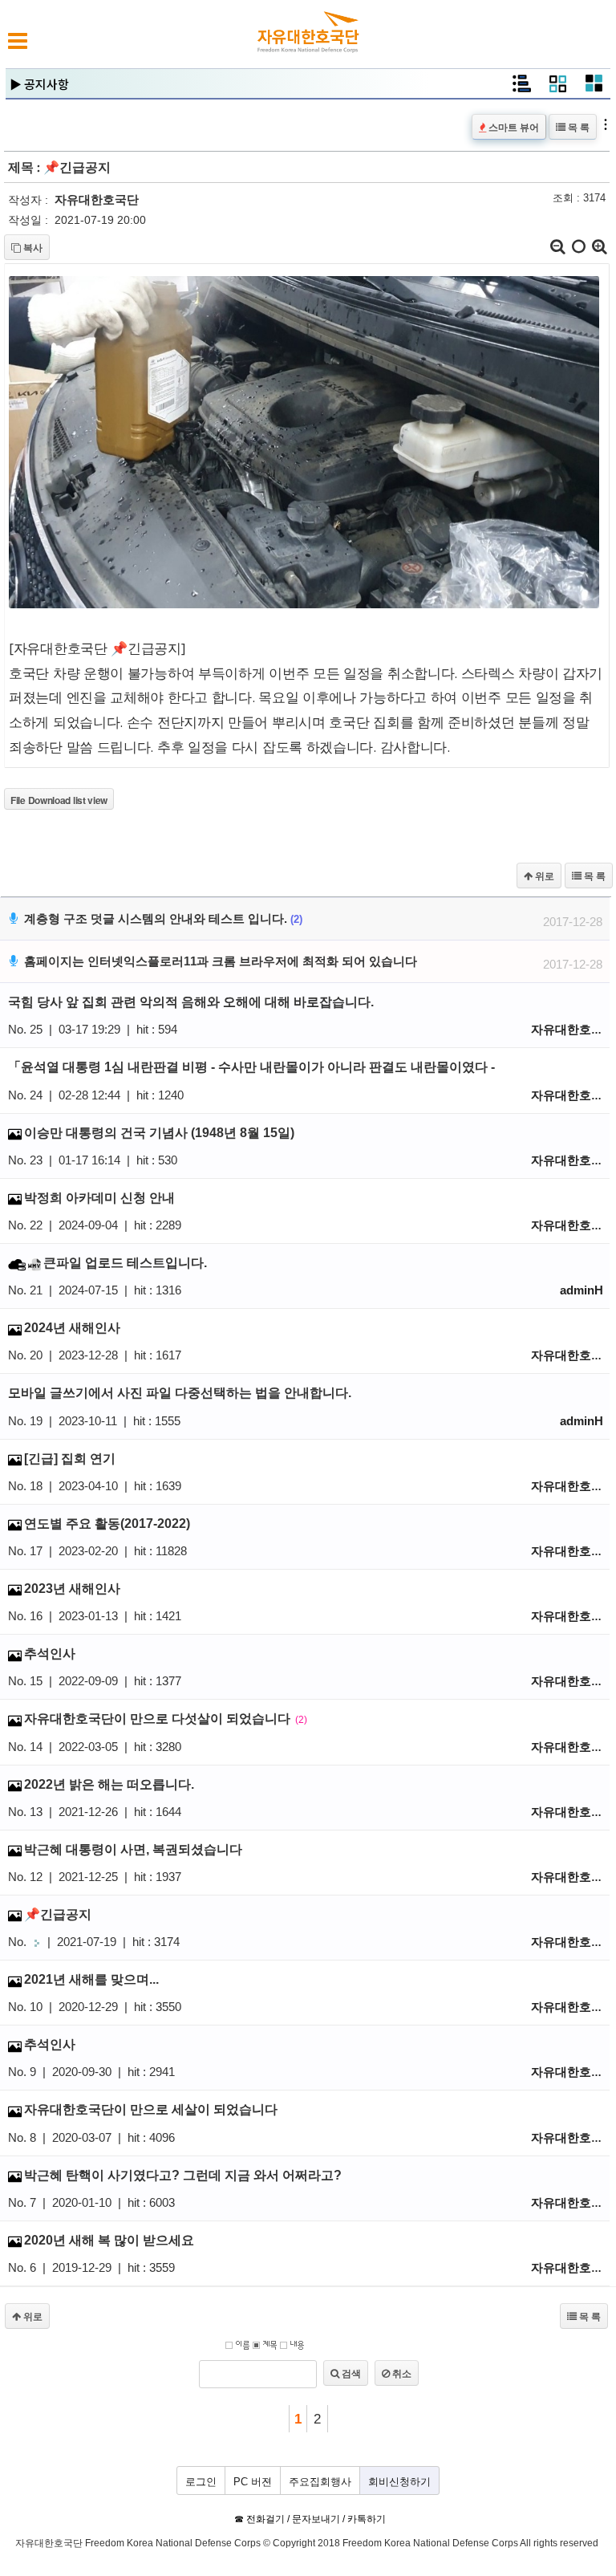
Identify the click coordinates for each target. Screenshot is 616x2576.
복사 (32, 247)
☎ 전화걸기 (259, 2519)
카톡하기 (367, 2519)
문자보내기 (316, 2519)
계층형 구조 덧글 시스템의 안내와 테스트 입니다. (310, 920)
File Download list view (59, 800)
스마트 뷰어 (513, 127)
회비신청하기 (399, 2482)
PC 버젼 (253, 2482)
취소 (401, 2373)
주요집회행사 (320, 2482)
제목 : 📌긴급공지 (59, 168)
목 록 (577, 127)
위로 (543, 876)
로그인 (201, 2482)
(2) (296, 919)
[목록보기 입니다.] (521, 89)
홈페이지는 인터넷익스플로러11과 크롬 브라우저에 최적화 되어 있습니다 (310, 963)
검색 (350, 2373)
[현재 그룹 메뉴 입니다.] (558, 89)
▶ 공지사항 (39, 84)
